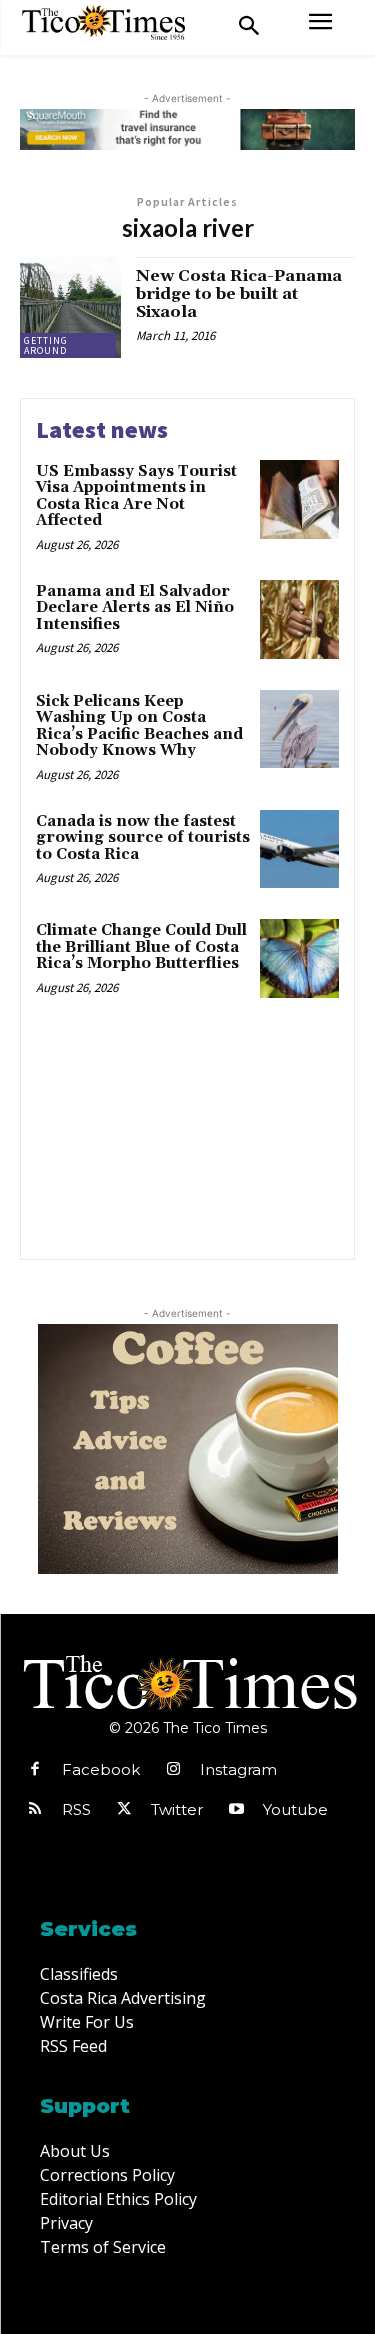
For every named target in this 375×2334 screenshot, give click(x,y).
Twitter (177, 1809)
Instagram (238, 1769)
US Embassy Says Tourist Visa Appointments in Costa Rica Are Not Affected (136, 496)
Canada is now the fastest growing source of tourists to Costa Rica (143, 838)
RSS (76, 1809)
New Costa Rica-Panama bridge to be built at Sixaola (239, 293)
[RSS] (35, 1810)
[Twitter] (124, 1810)
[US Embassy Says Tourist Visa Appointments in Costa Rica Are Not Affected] (299, 499)
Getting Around (46, 345)
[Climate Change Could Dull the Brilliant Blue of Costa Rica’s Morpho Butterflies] (299, 958)
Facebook (101, 1769)
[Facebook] (35, 1770)
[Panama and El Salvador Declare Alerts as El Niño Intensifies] (299, 619)
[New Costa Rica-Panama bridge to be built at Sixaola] (70, 307)
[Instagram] (173, 1770)
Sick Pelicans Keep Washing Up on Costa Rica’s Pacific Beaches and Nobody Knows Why (139, 726)
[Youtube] (236, 1810)
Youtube (295, 1809)
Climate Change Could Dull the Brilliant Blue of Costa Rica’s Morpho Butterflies (141, 947)
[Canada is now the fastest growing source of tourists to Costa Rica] (299, 849)
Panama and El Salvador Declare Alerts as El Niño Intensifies (135, 608)
